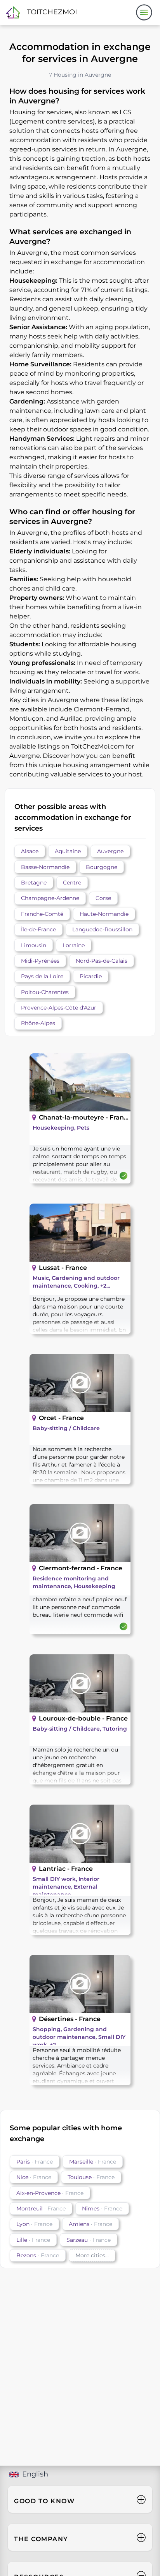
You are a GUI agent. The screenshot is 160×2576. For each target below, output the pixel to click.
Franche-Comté (42, 914)
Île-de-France (38, 929)
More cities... (92, 2255)
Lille (33, 2240)
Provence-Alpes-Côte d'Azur (59, 1008)
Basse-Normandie (45, 867)
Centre (72, 883)
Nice (34, 2177)
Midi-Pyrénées (40, 961)
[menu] (144, 12)
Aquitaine (68, 851)
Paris (35, 2162)
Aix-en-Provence (50, 2193)
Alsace (30, 851)
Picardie (91, 976)
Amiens (90, 2224)
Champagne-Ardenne (50, 898)
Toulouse (91, 2177)
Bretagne (34, 883)
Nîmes (102, 2208)
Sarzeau (89, 2240)
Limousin (34, 945)
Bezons (38, 2255)
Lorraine (74, 945)
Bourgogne (102, 867)
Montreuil (41, 2208)
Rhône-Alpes (38, 1023)
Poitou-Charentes (45, 992)
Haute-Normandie (104, 914)
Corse (103, 898)
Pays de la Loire (42, 976)
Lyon (34, 2224)
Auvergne (110, 851)
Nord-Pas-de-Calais (102, 961)
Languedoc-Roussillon (102, 929)
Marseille (93, 2162)
